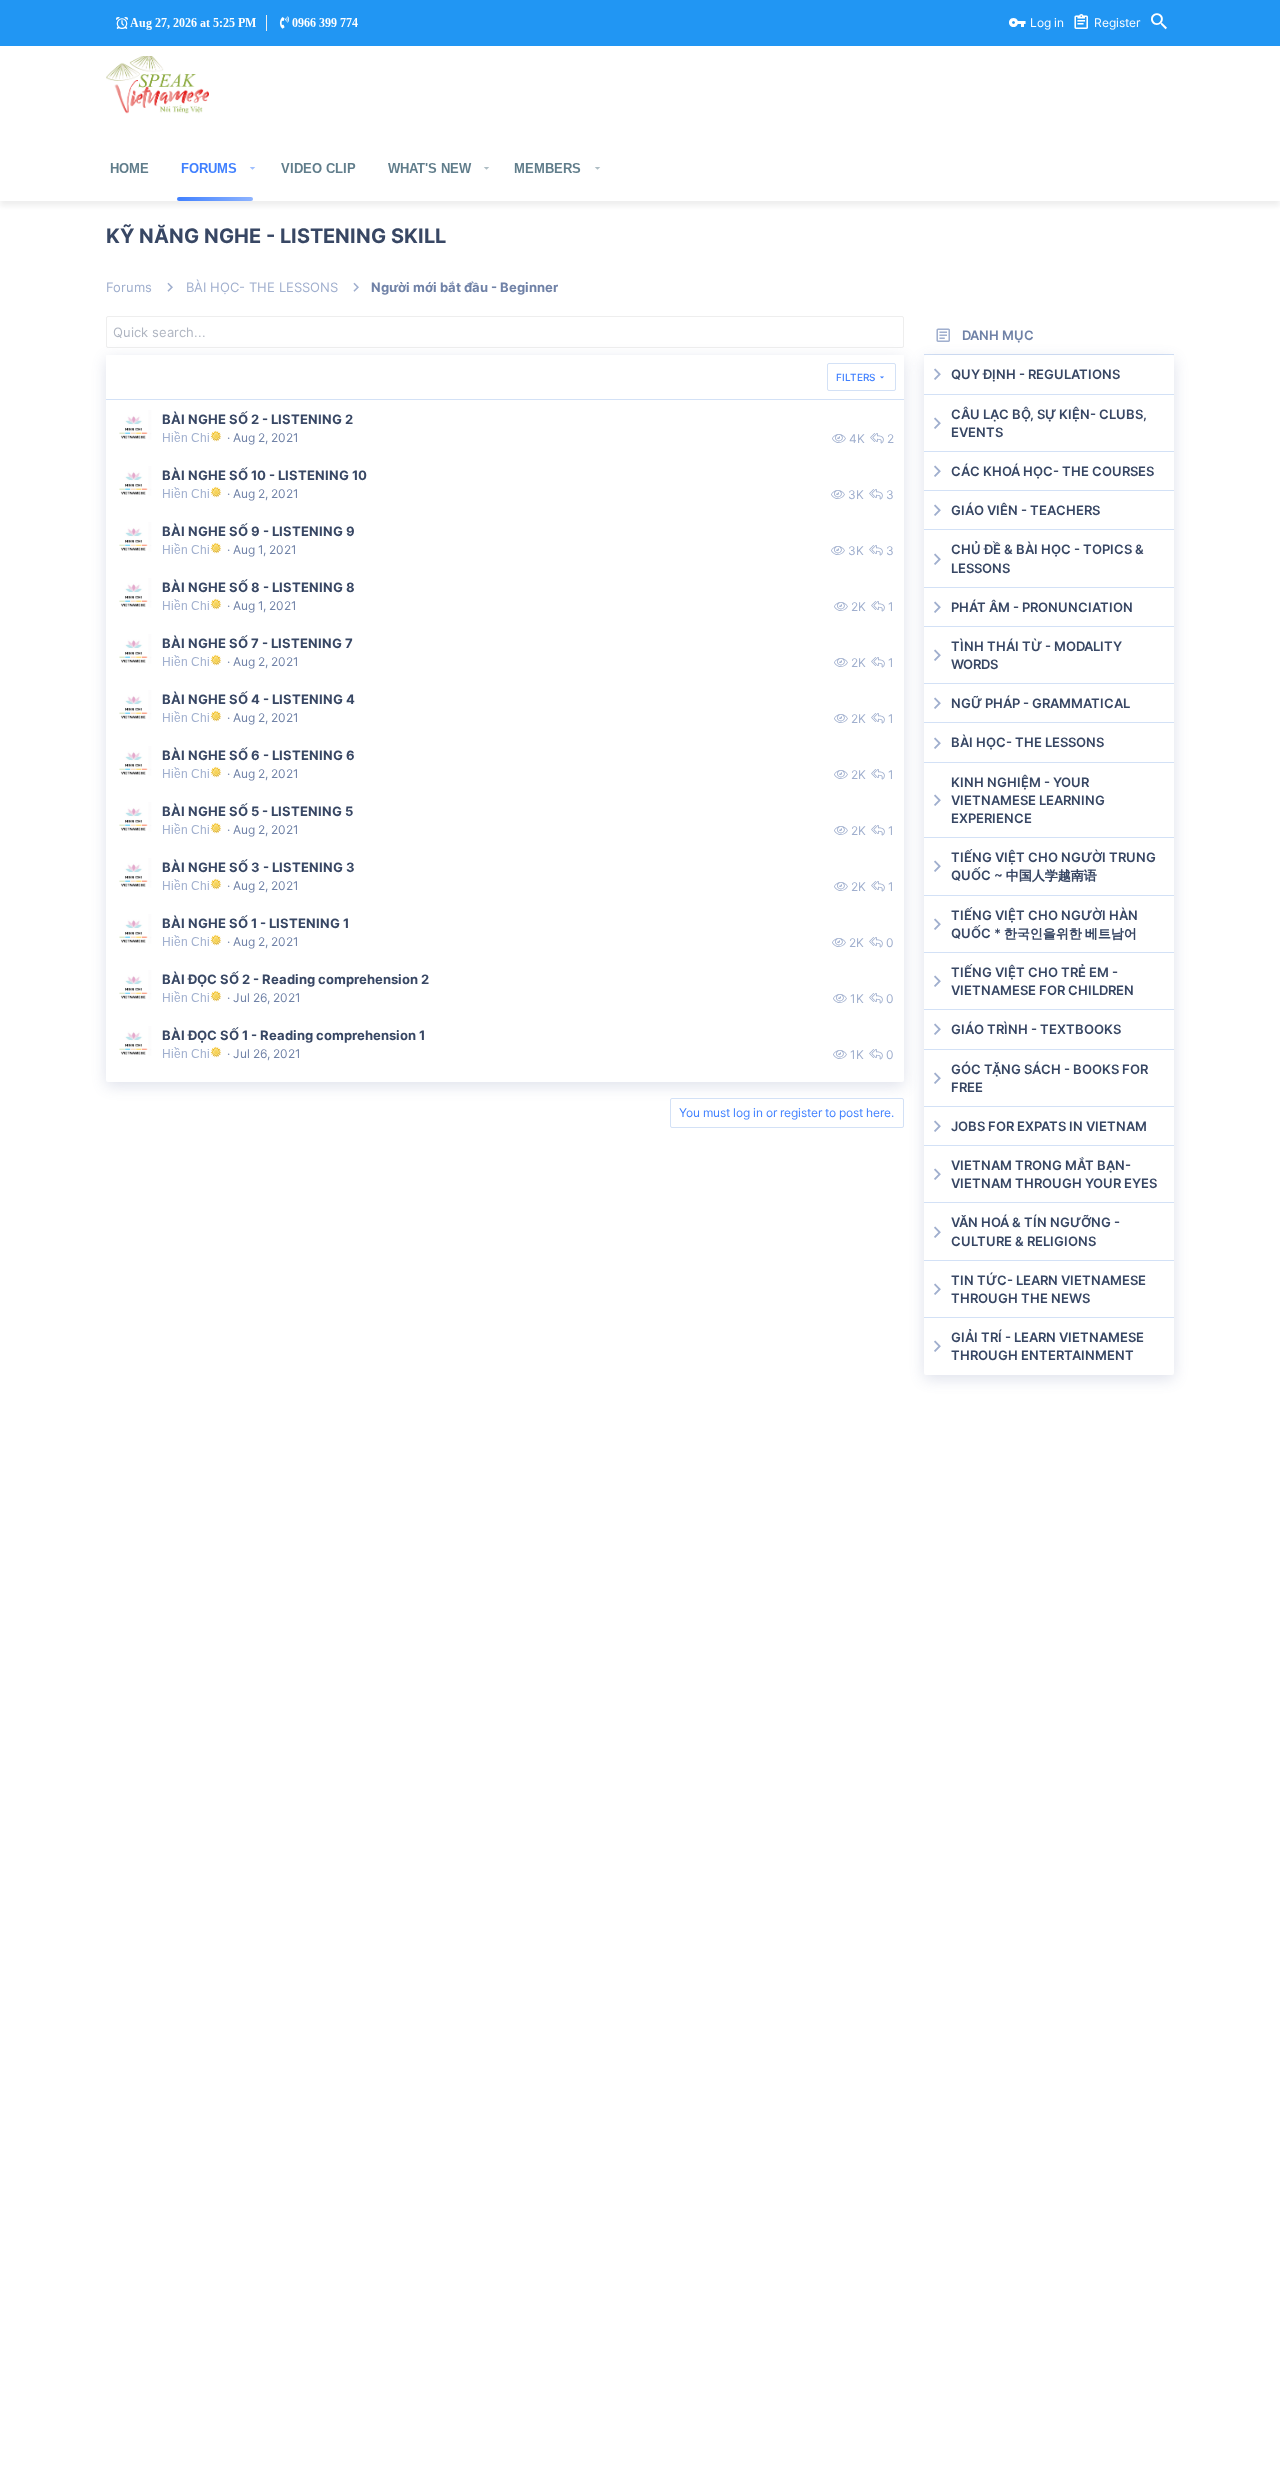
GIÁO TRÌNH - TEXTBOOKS (1036, 1029)
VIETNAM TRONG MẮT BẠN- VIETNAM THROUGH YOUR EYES (1054, 1174)
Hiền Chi (186, 437)
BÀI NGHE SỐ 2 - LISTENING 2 (257, 419)
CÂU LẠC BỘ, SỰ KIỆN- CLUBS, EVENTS (1049, 423)
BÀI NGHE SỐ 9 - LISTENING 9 (258, 531)
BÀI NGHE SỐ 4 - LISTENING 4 (258, 699)
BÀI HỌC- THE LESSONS (1027, 742)
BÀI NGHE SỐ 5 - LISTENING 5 (257, 811)
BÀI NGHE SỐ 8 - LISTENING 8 (258, 587)
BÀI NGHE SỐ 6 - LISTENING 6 (258, 755)
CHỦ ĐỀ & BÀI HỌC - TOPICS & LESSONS (1047, 558)
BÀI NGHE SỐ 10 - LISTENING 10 (264, 475)
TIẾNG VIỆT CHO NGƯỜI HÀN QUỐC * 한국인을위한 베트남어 (1044, 924)
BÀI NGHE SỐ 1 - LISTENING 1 (255, 923)
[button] (253, 168)
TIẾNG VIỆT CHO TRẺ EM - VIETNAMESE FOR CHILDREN (1042, 981)
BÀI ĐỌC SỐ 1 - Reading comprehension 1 (293, 1035)
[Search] (1159, 23)
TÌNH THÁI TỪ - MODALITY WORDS (1036, 655)
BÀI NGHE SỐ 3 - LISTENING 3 (258, 867)
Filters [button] (855, 377)
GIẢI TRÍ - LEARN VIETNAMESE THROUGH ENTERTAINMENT (1047, 1346)
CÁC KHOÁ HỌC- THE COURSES (1052, 471)
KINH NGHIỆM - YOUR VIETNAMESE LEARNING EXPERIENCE (1028, 800)
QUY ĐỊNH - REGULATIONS (1035, 374)
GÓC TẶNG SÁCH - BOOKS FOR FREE (1049, 1078)
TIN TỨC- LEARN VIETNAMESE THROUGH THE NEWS (1048, 1289)
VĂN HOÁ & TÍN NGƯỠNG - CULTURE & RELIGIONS (1035, 1231)
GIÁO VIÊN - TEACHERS (1025, 510)
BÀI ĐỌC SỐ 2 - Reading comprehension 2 (295, 979)
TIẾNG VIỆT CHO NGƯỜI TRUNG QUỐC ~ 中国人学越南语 (1053, 866)
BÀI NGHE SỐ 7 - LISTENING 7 (257, 643)
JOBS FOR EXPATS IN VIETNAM (1049, 1126)
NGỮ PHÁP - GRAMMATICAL (1040, 703)
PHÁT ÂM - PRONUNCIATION (1042, 607)
